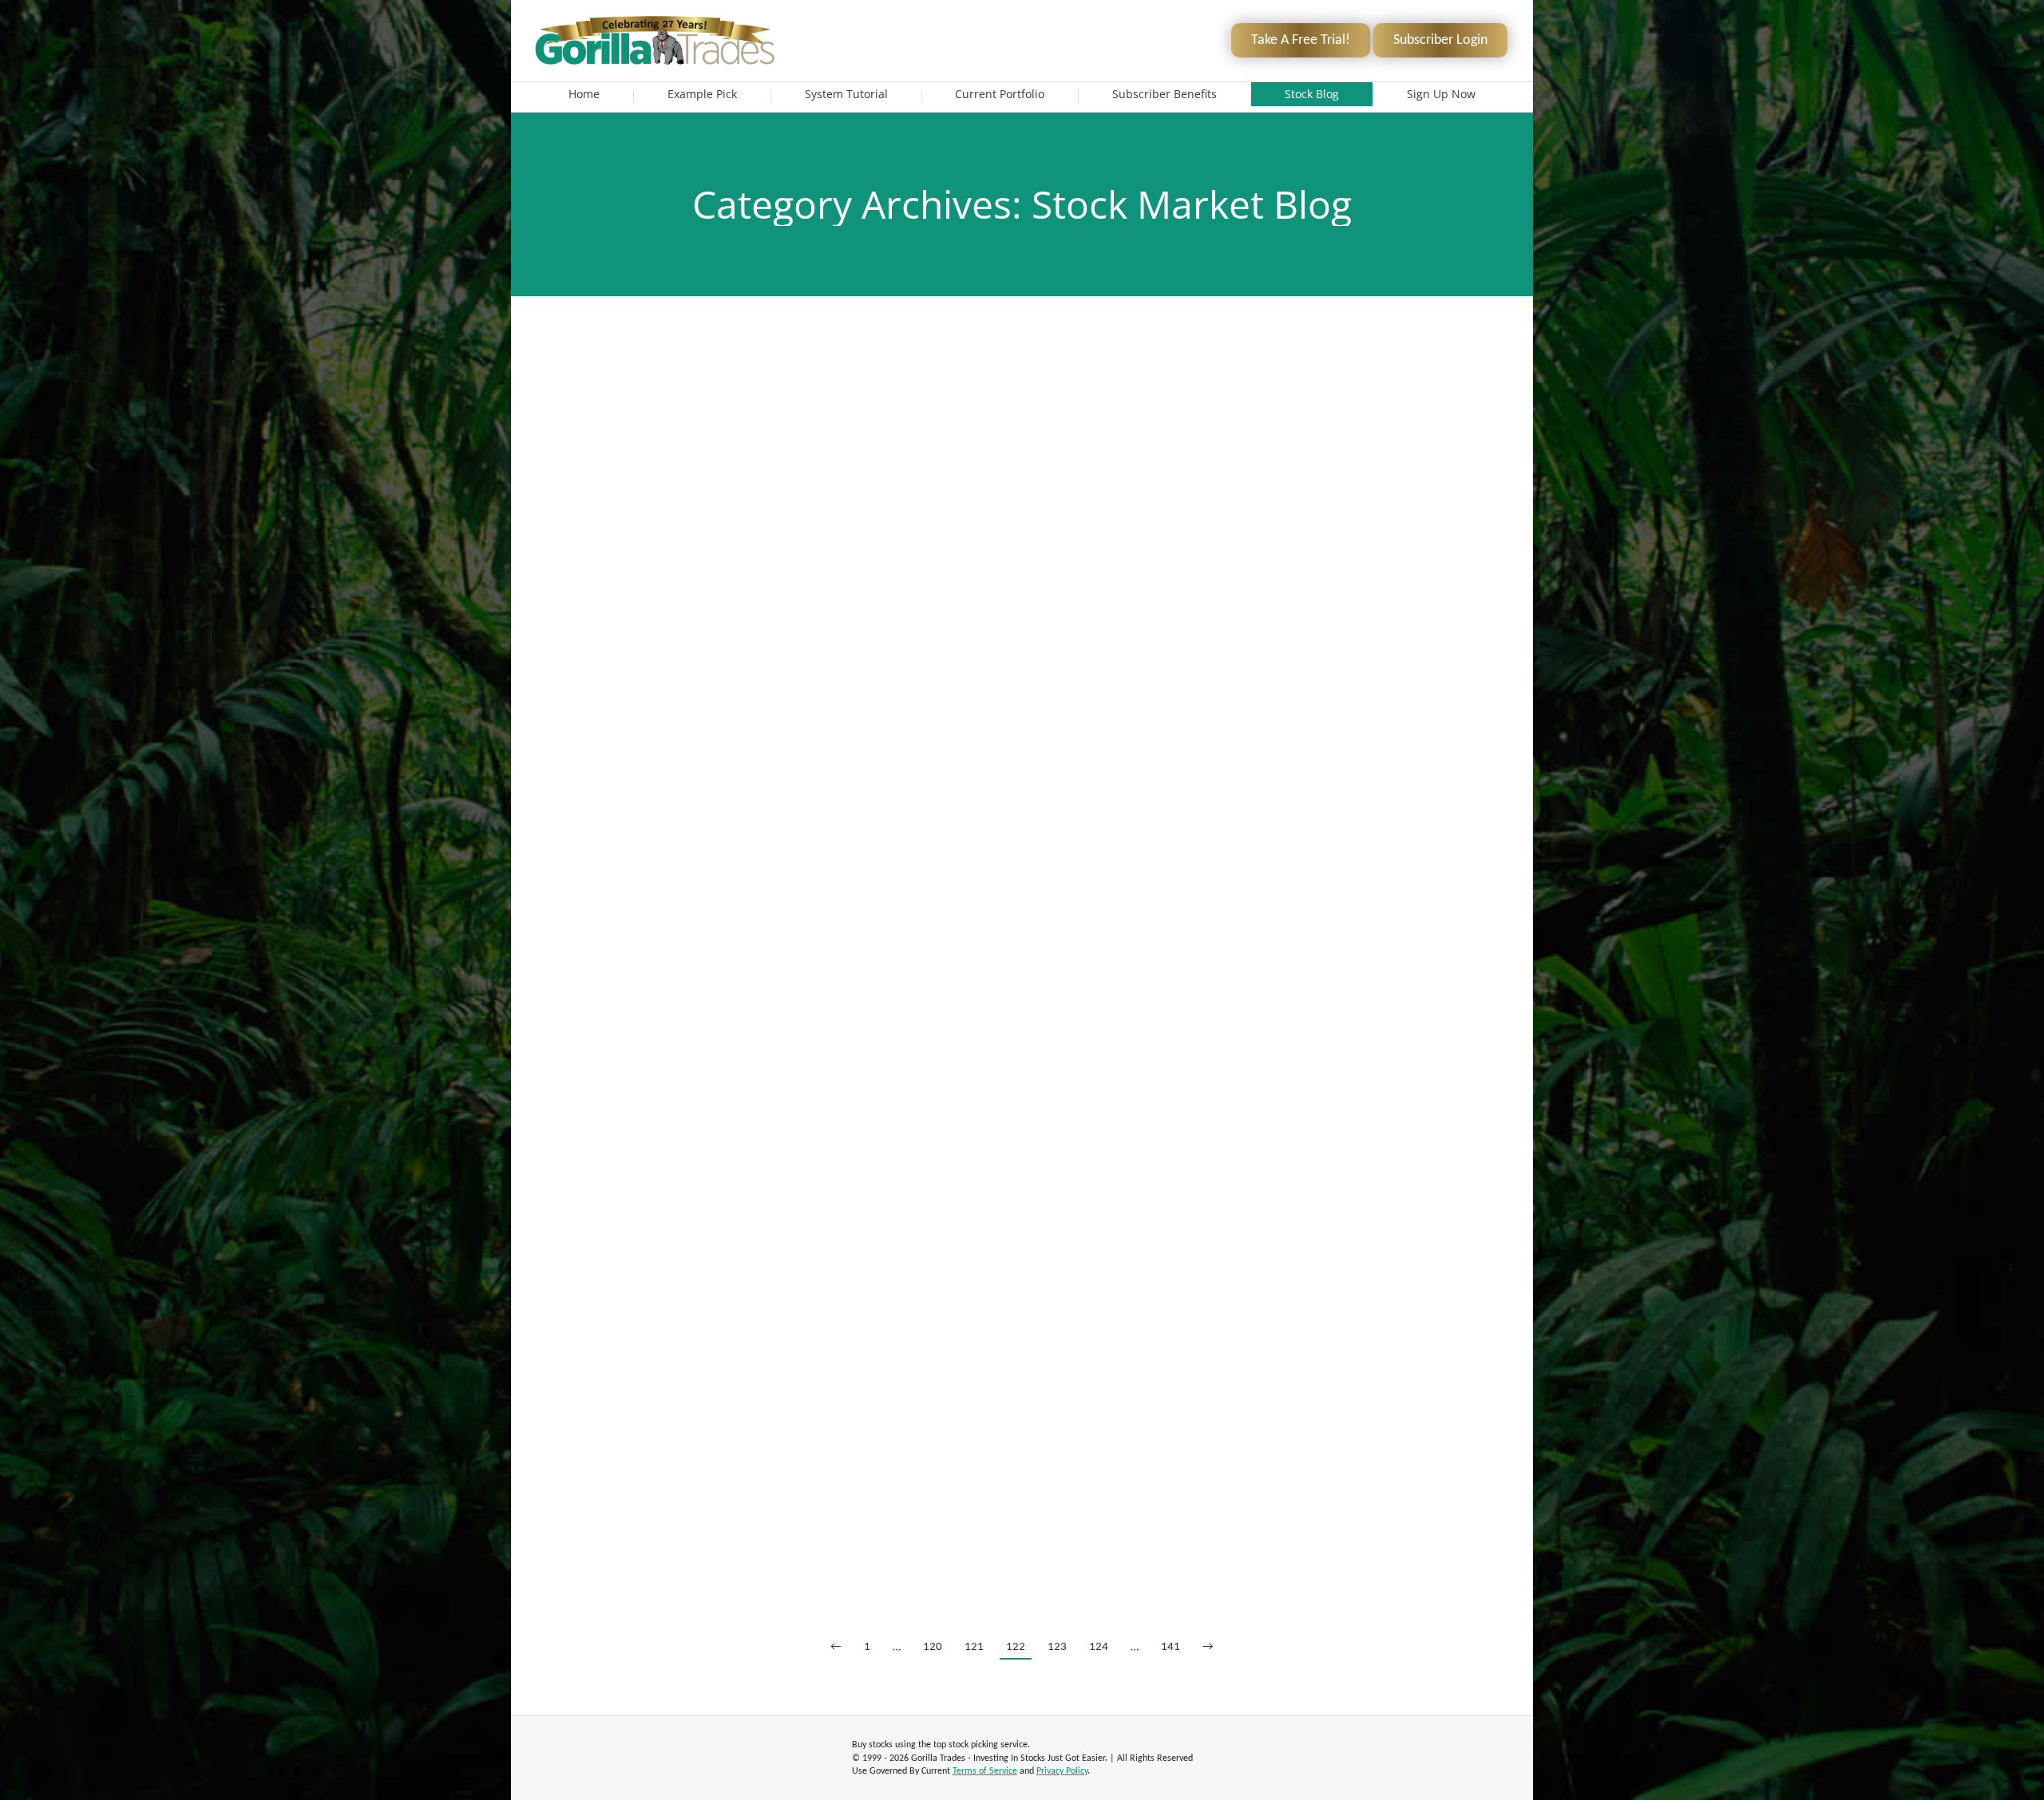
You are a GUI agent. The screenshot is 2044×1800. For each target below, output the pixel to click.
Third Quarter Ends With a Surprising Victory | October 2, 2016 (1022, 753)
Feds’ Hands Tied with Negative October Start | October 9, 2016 (1022, 378)
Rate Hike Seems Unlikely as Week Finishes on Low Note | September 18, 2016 (1022, 1385)
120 (933, 1647)
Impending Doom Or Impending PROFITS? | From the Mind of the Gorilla (1022, 1504)
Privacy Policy (1062, 1771)
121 (974, 1647)
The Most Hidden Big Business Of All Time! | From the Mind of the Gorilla (1022, 872)
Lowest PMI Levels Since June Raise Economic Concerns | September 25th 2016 (1022, 1110)
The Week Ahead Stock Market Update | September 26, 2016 (1022, 991)
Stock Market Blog (610, 402)
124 (1099, 1647)
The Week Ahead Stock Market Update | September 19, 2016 (1022, 1248)
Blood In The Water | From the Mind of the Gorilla (1022, 496)
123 (1057, 1647)
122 (1016, 1647)
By (690, 402)
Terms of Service (985, 1771)
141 (1171, 1647)
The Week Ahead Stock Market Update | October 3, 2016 (1022, 615)
